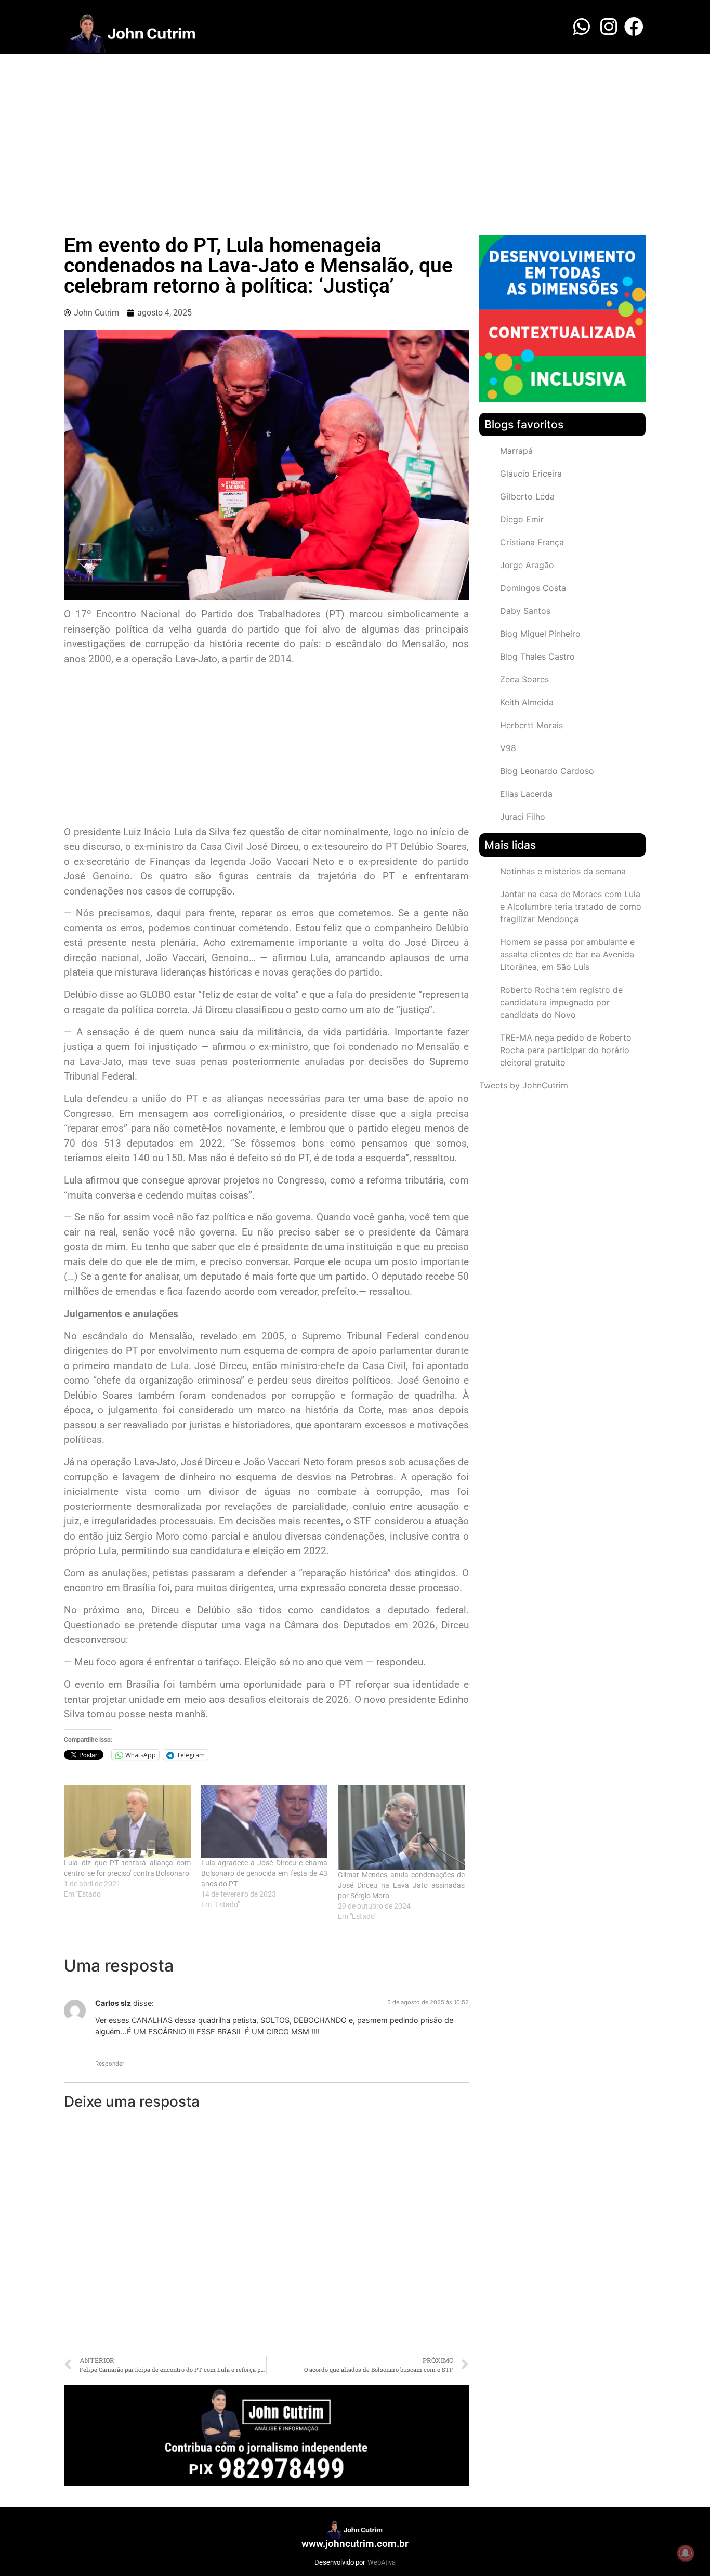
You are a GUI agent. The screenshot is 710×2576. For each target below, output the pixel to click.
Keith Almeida (527, 702)
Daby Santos (525, 611)
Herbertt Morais (531, 725)
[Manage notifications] (686, 2553)
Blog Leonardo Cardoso (547, 771)
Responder (110, 2064)
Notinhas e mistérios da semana (563, 871)
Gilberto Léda (527, 496)
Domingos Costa (533, 588)
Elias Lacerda (526, 794)
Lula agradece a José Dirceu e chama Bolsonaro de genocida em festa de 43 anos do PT (265, 1873)
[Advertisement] (355, 132)
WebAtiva (382, 2562)
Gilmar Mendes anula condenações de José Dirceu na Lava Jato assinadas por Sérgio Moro (401, 1885)
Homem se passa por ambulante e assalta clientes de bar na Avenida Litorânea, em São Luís (567, 954)
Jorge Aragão (527, 565)
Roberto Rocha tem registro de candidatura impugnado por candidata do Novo (561, 1002)
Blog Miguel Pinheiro (540, 634)
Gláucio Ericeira (531, 474)
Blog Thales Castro (537, 656)
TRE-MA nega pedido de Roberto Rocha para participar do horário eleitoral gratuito (566, 1050)
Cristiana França (532, 542)
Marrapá (516, 451)
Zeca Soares (524, 679)
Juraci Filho (523, 817)
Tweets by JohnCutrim (524, 1085)
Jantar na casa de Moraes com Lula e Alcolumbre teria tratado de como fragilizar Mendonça (571, 906)
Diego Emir (522, 519)
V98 (508, 748)
